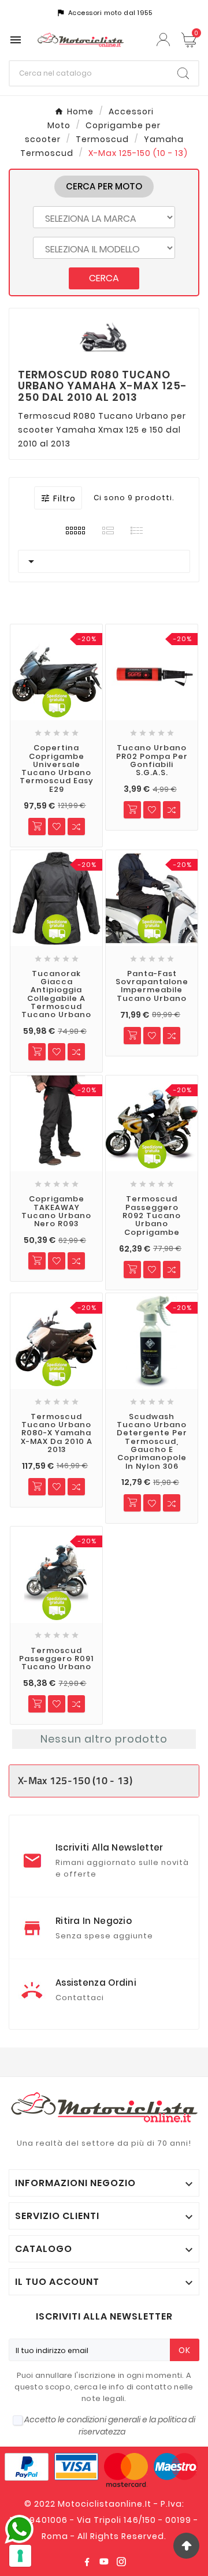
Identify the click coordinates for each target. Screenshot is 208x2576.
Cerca (104, 278)
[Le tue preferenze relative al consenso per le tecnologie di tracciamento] (20, 2556)
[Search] (183, 73)
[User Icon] (165, 40)
